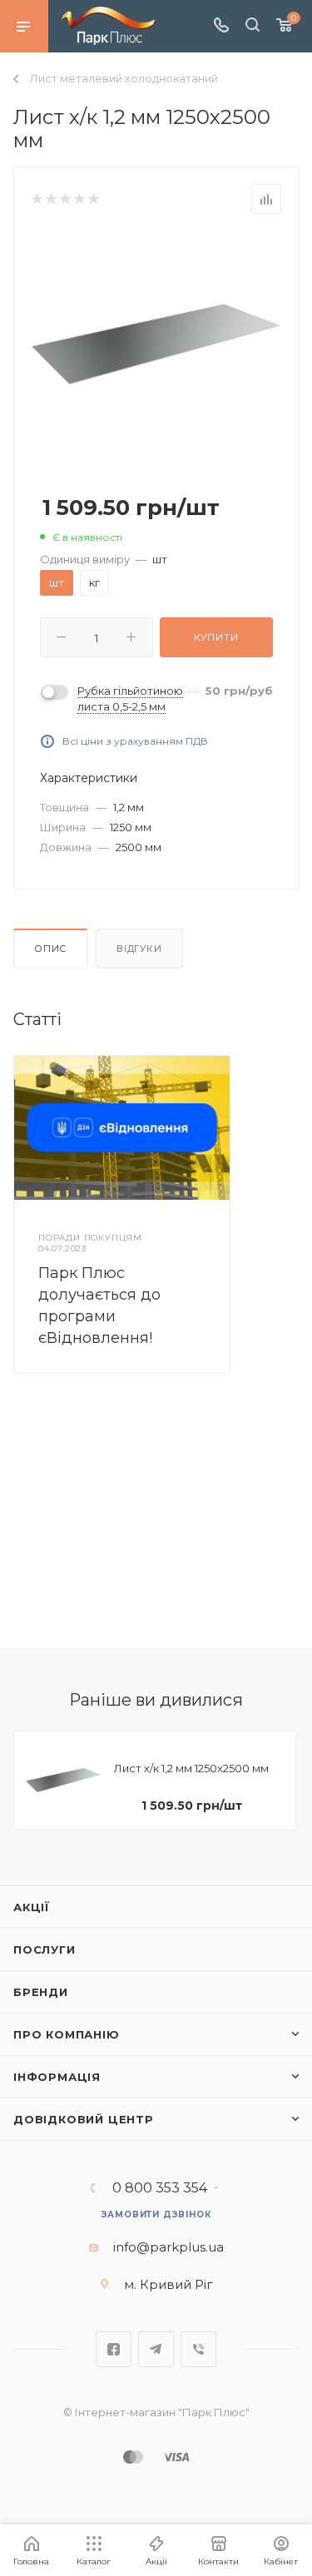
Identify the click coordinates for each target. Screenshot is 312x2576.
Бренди (41, 1992)
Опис (50, 949)
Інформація (57, 2077)
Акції (32, 1907)
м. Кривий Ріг (168, 2284)
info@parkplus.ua (168, 2247)
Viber (198, 2349)
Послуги (45, 1949)
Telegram (156, 2349)
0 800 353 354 (160, 2188)
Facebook (114, 2349)
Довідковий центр (84, 2119)
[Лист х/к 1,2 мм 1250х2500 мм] (156, 342)
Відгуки (139, 949)
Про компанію (67, 2034)
